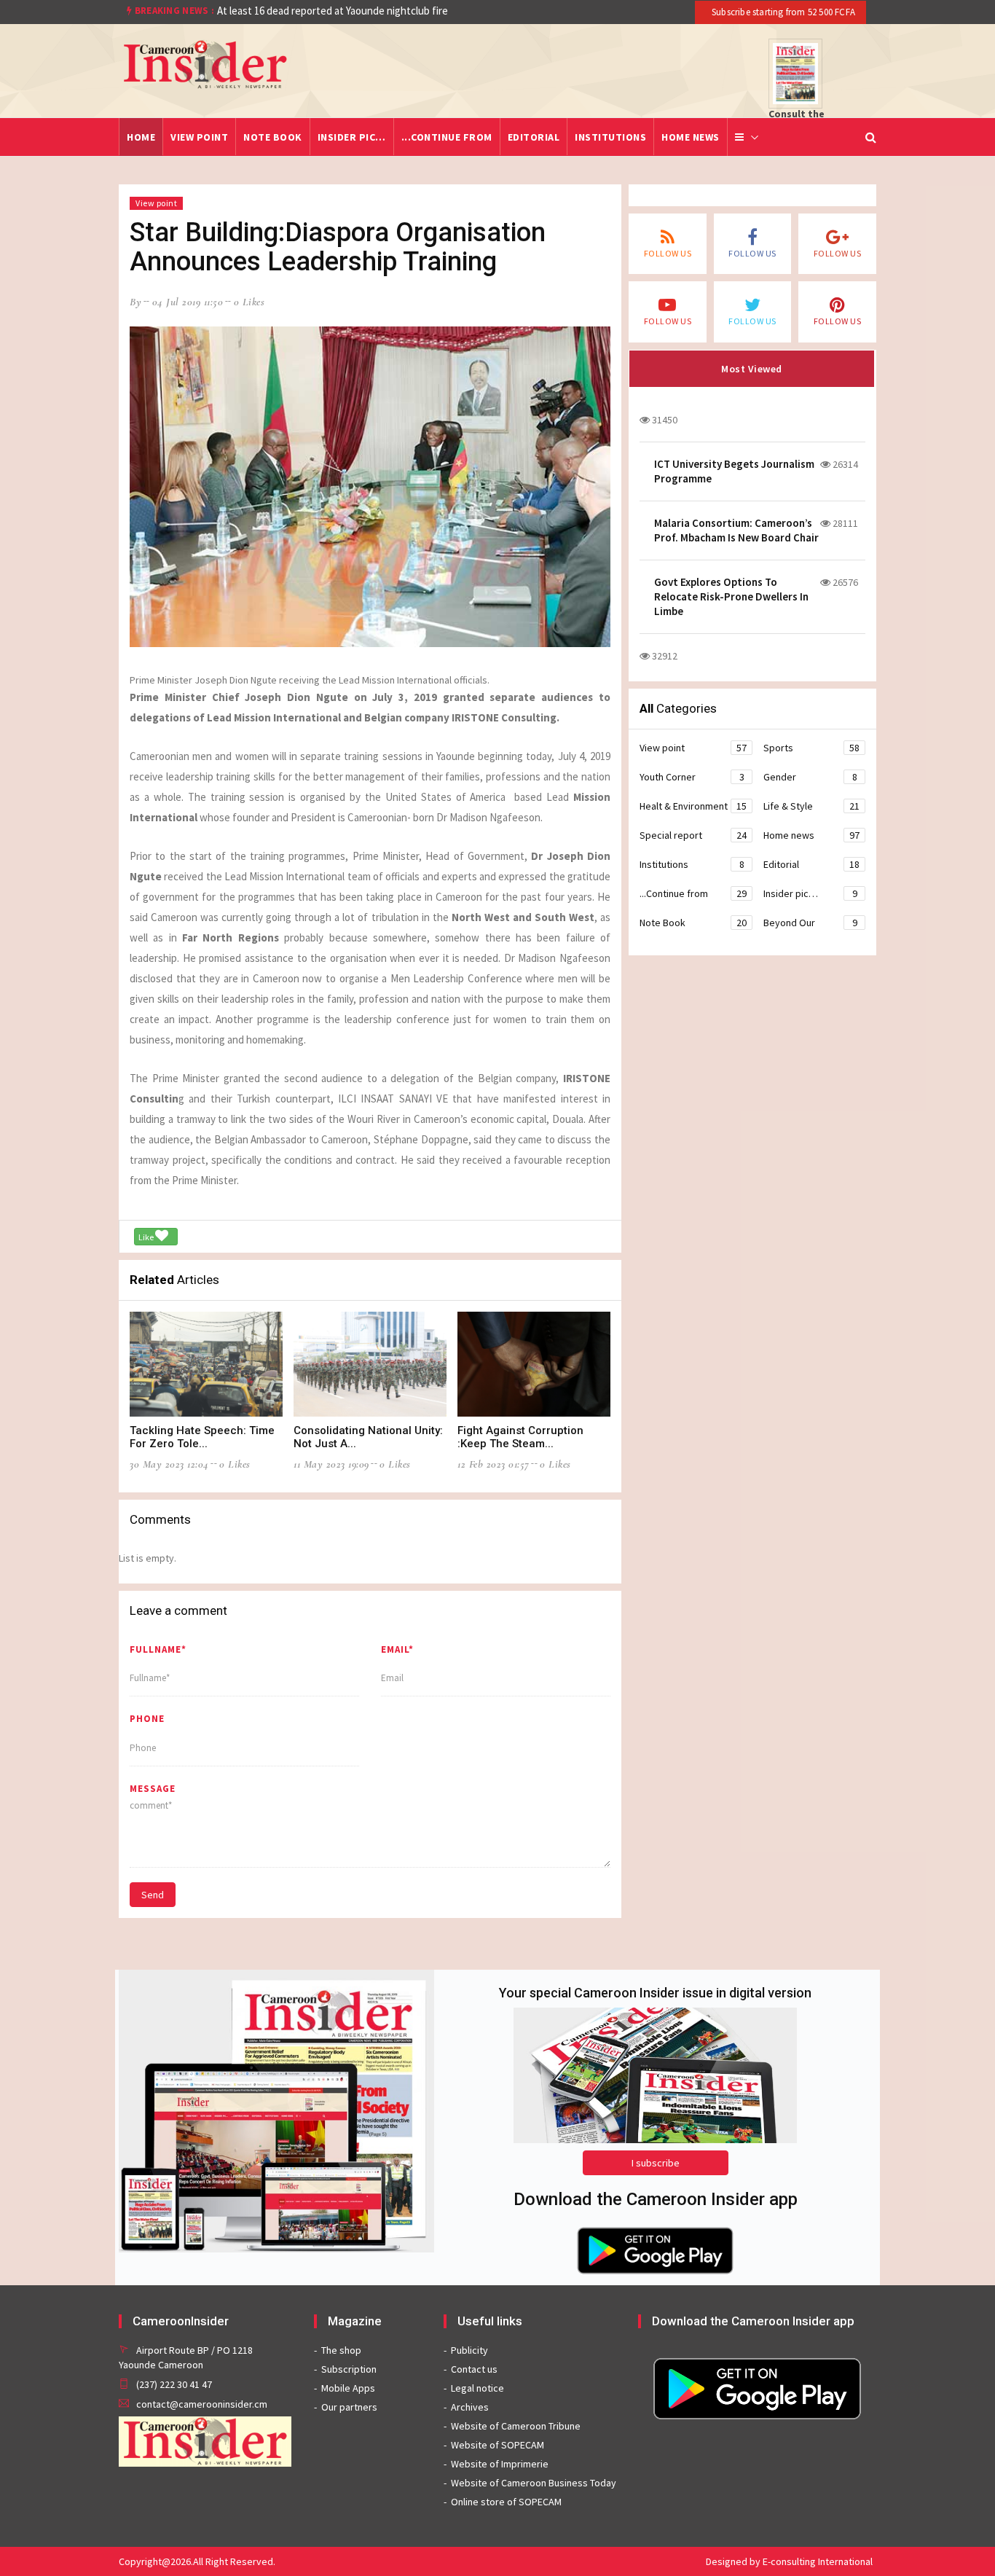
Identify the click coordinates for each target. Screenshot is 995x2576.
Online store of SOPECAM (506, 2502)
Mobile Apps (348, 2388)
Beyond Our (810, 923)
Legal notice (477, 2388)
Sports (811, 748)
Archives (470, 2407)
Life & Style (811, 806)
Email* (397, 1649)
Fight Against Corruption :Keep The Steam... (520, 1437)
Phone (147, 1719)
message (153, 1789)
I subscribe (656, 2163)
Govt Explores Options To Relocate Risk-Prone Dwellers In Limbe (731, 596)
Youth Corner (692, 777)
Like (147, 1237)
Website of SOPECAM (497, 2445)
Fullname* (158, 1649)
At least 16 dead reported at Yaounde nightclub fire (333, 11)
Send (153, 1895)
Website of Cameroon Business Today (534, 2483)
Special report (693, 835)
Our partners (349, 2407)
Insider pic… (352, 137)
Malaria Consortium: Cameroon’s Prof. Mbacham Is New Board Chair (736, 530)
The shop (341, 2350)
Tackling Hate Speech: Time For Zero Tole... (202, 1437)
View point (199, 137)
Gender (810, 777)
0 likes (249, 302)
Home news (691, 137)
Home (141, 137)
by (135, 302)
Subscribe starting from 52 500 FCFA (782, 12)
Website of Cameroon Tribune (516, 2426)
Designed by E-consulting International (789, 2561)
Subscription (349, 2369)
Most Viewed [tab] (752, 369)
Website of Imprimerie (500, 2464)
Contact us (474, 2369)
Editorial (534, 137)
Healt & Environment (693, 806)
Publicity (469, 2350)
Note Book (273, 137)
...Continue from (447, 137)
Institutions (610, 137)
